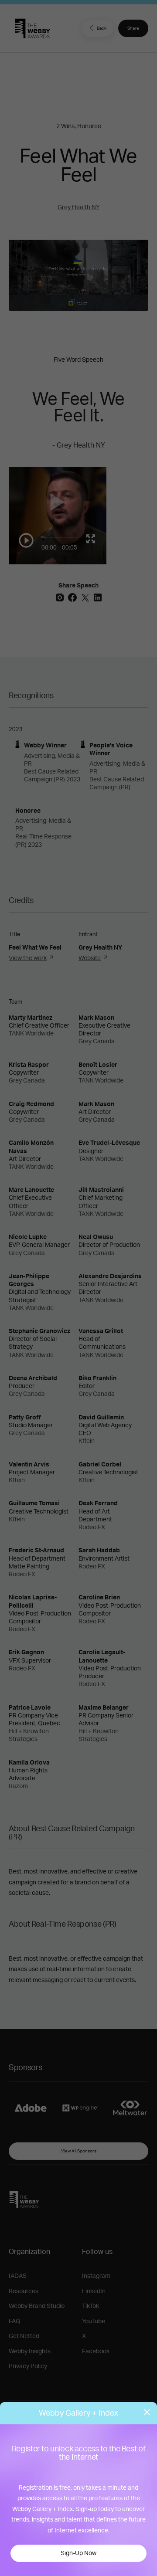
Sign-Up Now (78, 2553)
